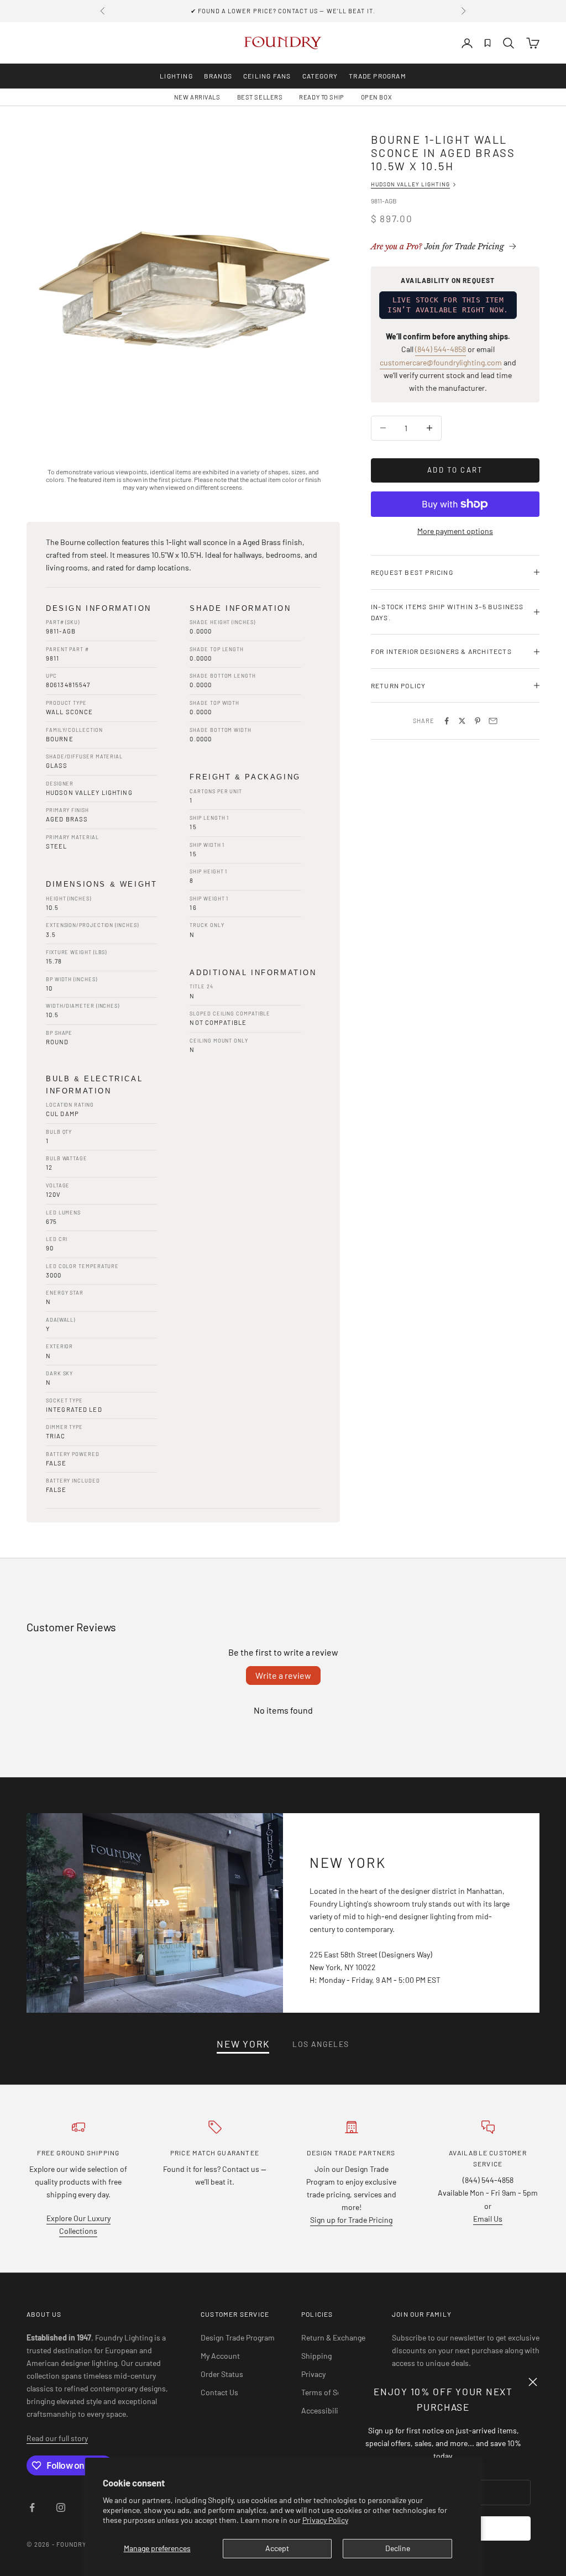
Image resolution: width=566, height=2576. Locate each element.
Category (320, 76)
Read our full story (57, 2438)
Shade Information (240, 608)
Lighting (176, 76)
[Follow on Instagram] (61, 2507)
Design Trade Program (238, 2337)
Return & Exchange (333, 2337)
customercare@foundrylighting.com (441, 362)
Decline (398, 2548)
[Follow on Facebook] (32, 2507)
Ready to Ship (321, 97)
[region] (183, 289)
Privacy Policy (325, 2520)
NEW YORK (243, 2044)
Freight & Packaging (245, 777)
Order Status (222, 2374)
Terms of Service (329, 2392)
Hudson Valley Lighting (410, 184)
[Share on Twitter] (462, 721)
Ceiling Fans (267, 76)
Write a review (283, 1675)
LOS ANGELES (321, 2044)
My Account (220, 2356)
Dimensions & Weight (101, 884)
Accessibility (323, 2410)
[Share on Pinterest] (478, 721)
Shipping (316, 2356)
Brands (218, 76)
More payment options (455, 531)
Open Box (376, 97)
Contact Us (219, 2392)
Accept (277, 2548)
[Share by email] (493, 721)
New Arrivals (197, 97)
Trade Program (378, 76)
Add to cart (455, 470)
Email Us (488, 2219)
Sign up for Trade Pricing (351, 2220)
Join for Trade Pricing (437, 247)
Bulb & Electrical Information (94, 1085)
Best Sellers (260, 97)
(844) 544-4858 (441, 349)
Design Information (99, 608)
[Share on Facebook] (447, 721)
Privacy (313, 2374)
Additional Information (253, 973)
